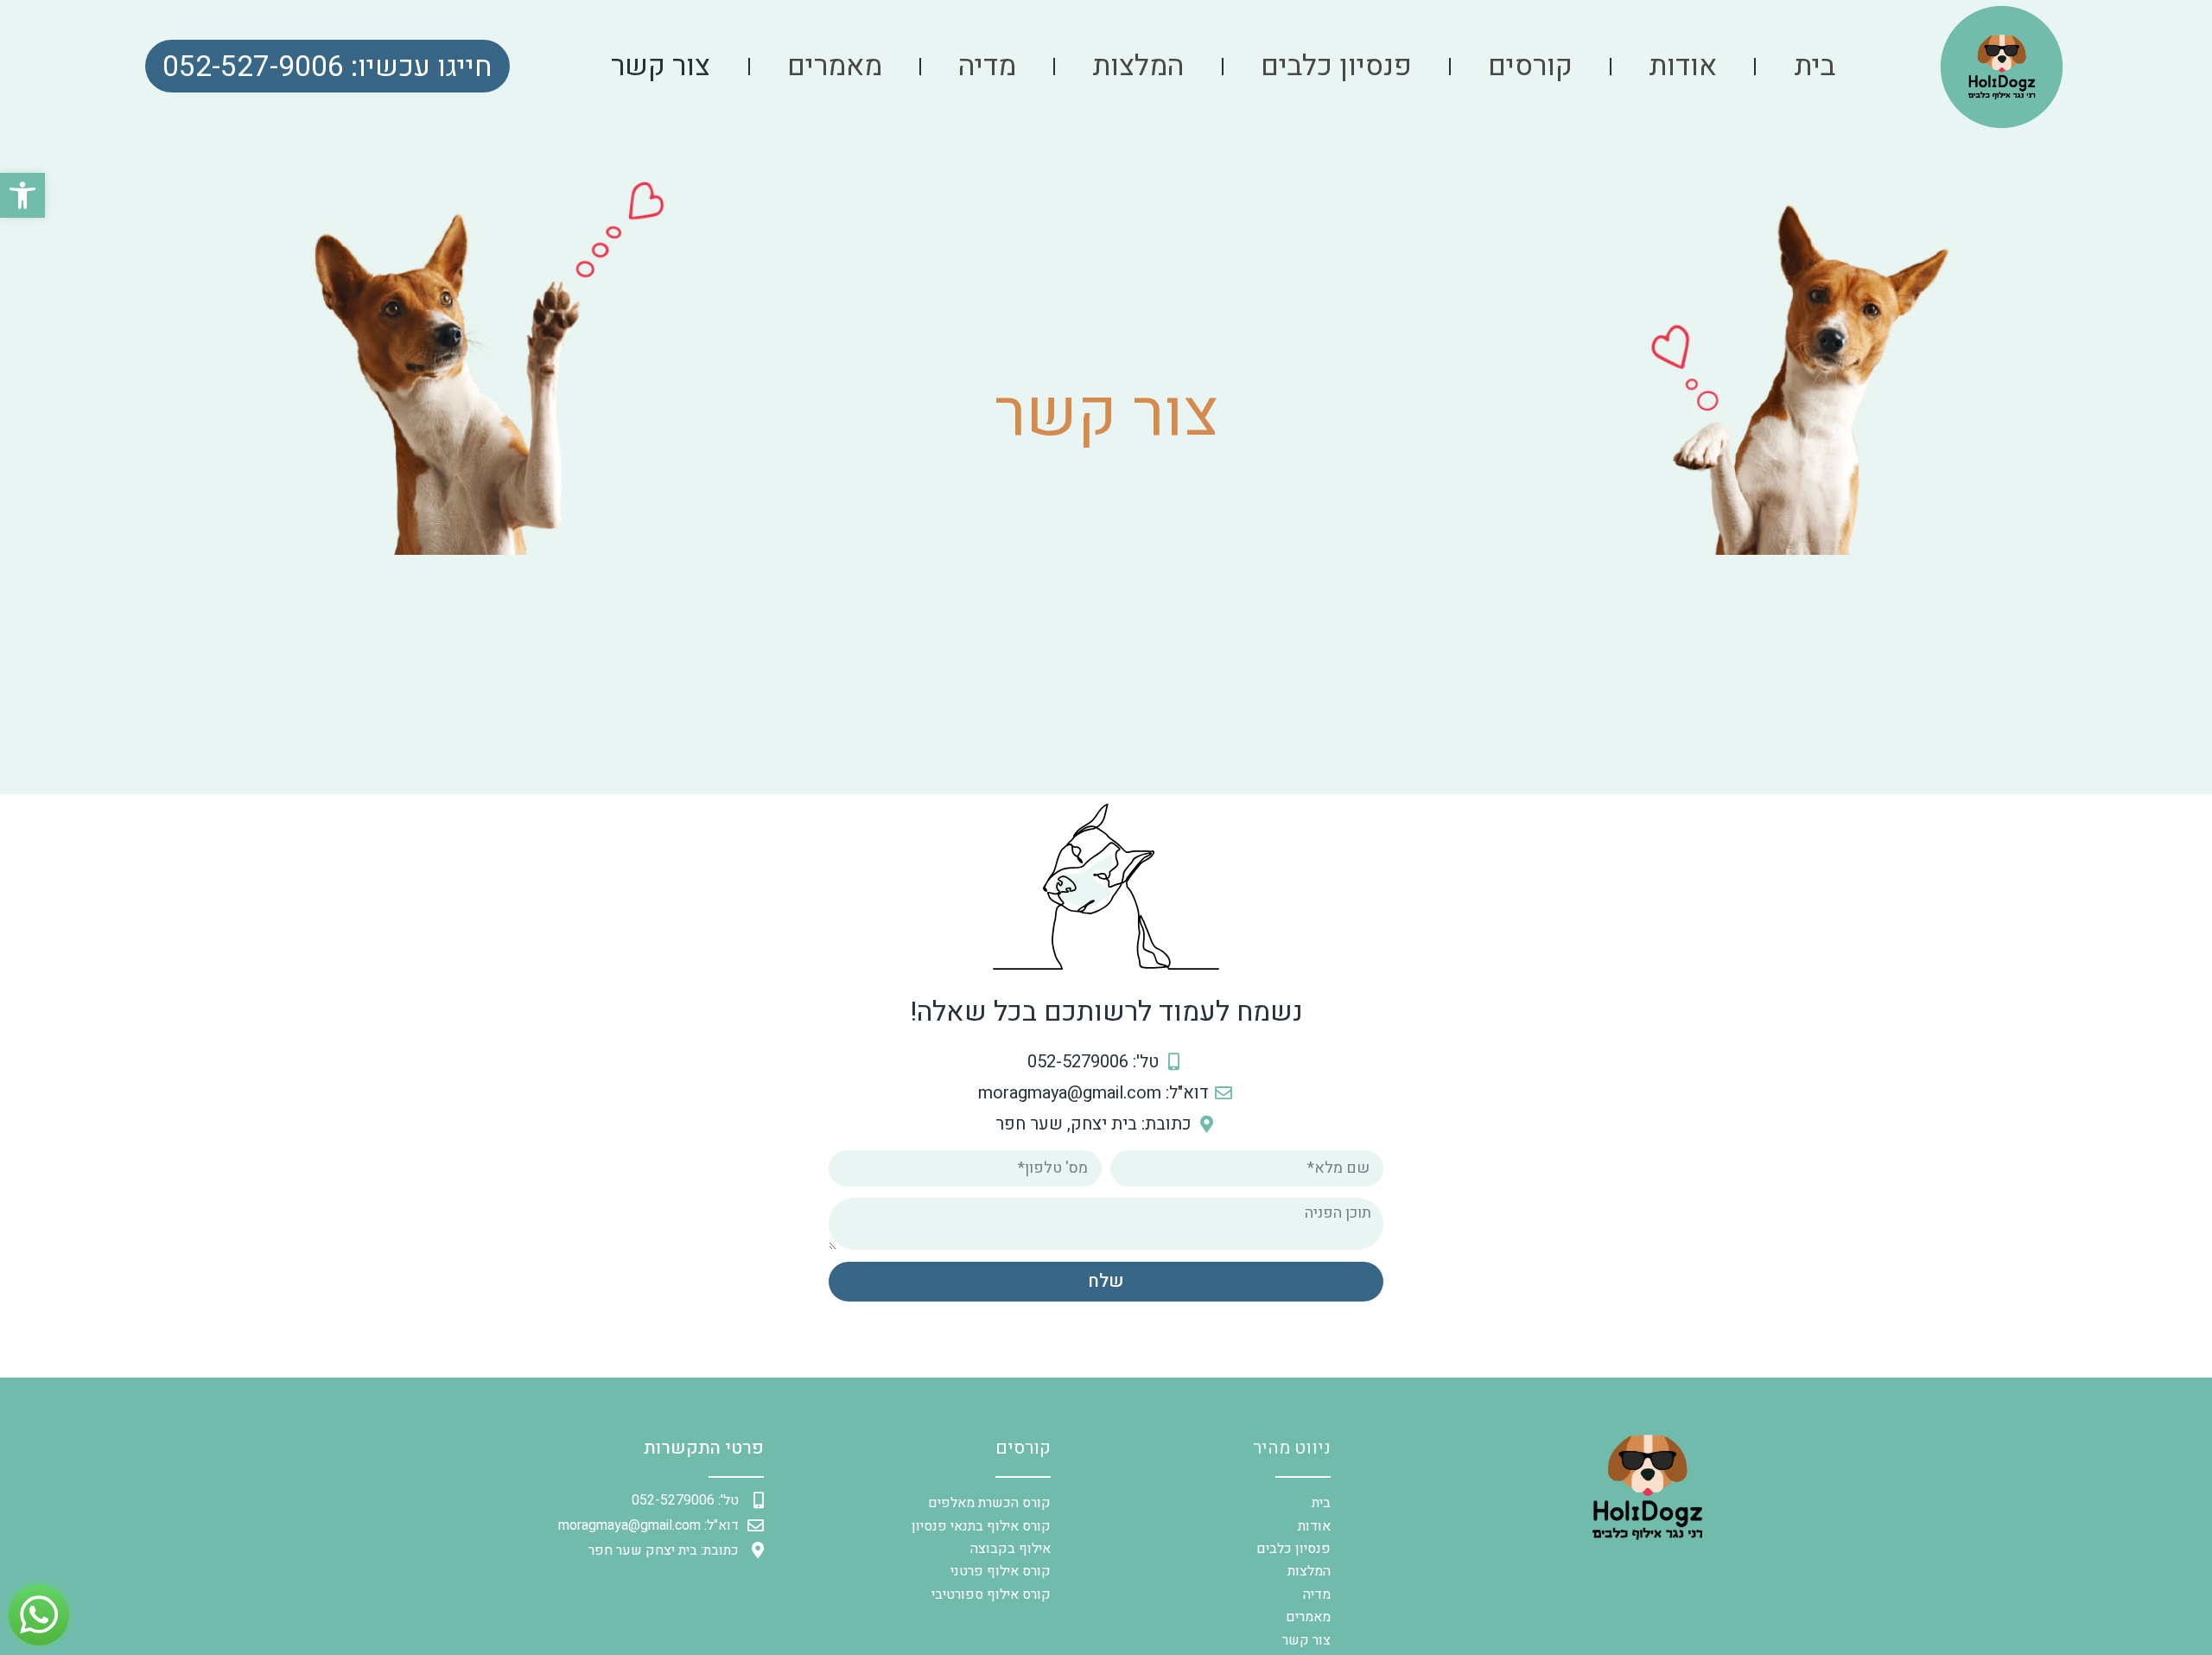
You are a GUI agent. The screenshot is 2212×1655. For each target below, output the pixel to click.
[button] (22, 195)
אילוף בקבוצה (1011, 1549)
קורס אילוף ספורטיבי (991, 1595)
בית (1815, 67)
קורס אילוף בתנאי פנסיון (981, 1526)
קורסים (1530, 67)
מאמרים (835, 67)
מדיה (987, 67)
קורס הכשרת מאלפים (989, 1503)
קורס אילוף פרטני (1001, 1571)
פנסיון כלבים (1336, 67)
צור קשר (661, 67)
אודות (1683, 67)
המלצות (1138, 67)
